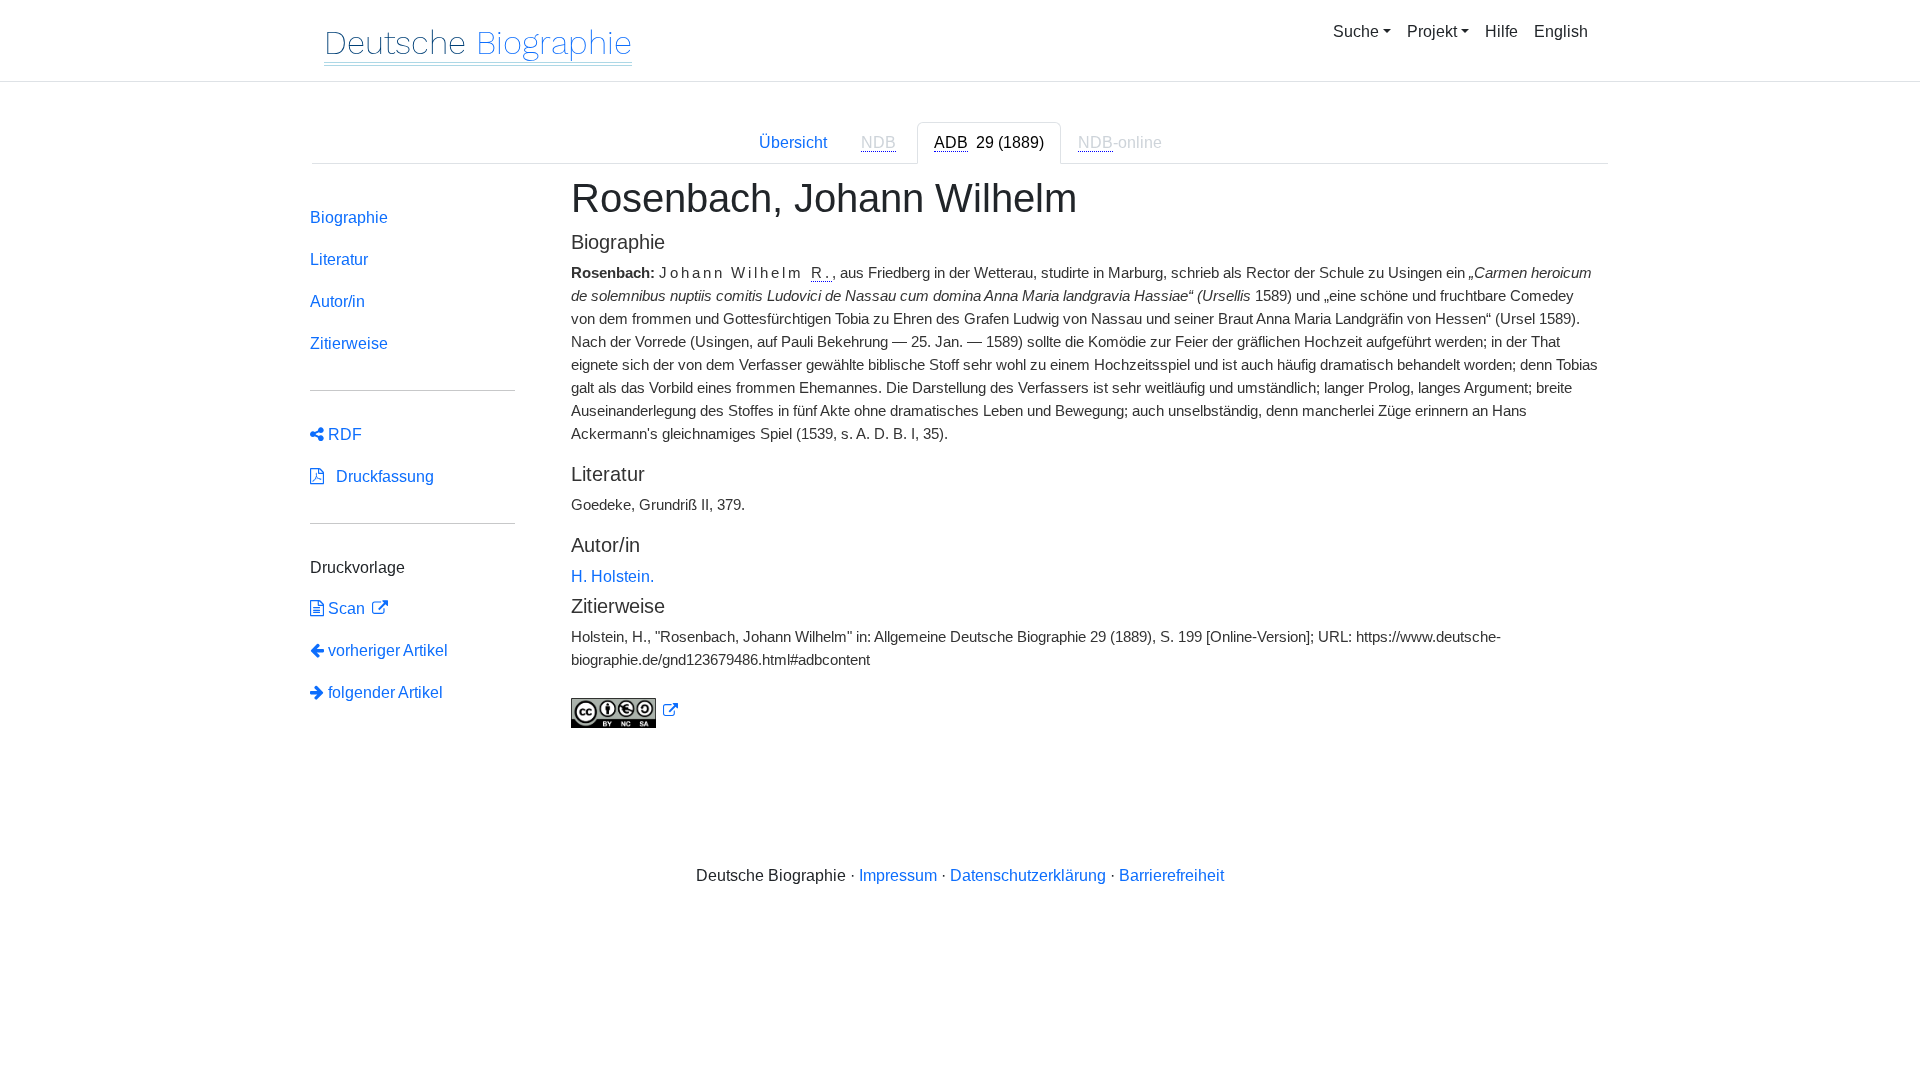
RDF (343, 434)
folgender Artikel (383, 692)
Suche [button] (1356, 31)
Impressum (898, 875)
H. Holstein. (612, 576)
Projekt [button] (1432, 31)
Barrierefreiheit (1171, 875)
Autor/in (337, 301)
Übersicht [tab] (793, 142)
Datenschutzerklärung (1028, 875)
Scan (346, 608)
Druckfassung (379, 476)
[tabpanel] (960, 464)
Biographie (349, 217)
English (1561, 31)
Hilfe (1501, 31)
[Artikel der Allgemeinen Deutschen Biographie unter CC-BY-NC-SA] (625, 711)
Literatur (339, 259)
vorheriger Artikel (388, 650)
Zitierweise (349, 343)
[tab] (989, 143)
